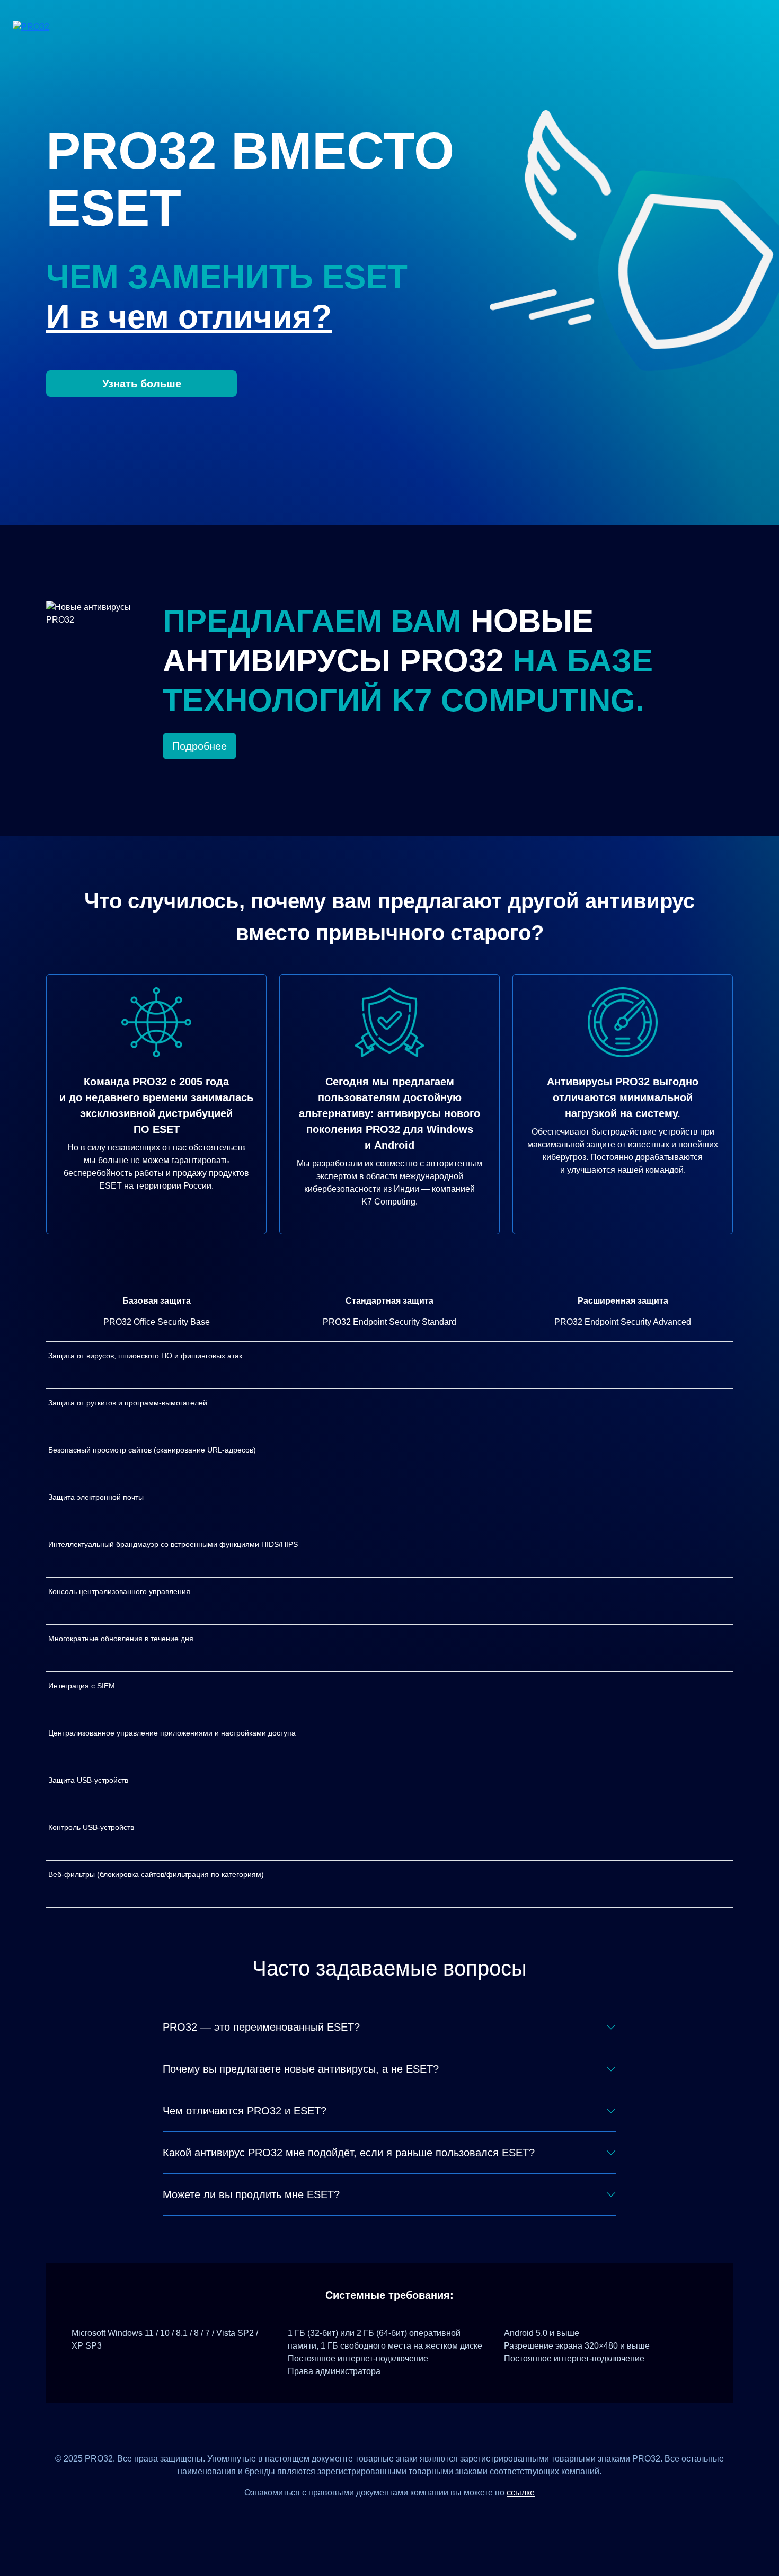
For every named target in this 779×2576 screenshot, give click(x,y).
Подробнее (200, 746)
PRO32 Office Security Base (157, 1322)
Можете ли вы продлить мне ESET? (251, 2194)
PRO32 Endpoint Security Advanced (623, 1322)
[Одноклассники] (402, 2516)
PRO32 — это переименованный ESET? (261, 2027)
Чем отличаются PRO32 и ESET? (245, 2111)
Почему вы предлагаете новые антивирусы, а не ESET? (301, 2069)
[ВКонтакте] (377, 2516)
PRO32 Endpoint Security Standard (389, 1322)
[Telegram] (428, 2516)
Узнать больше (142, 384)
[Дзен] (351, 2516)
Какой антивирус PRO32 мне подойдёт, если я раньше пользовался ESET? (349, 2153)
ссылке (521, 2493)
